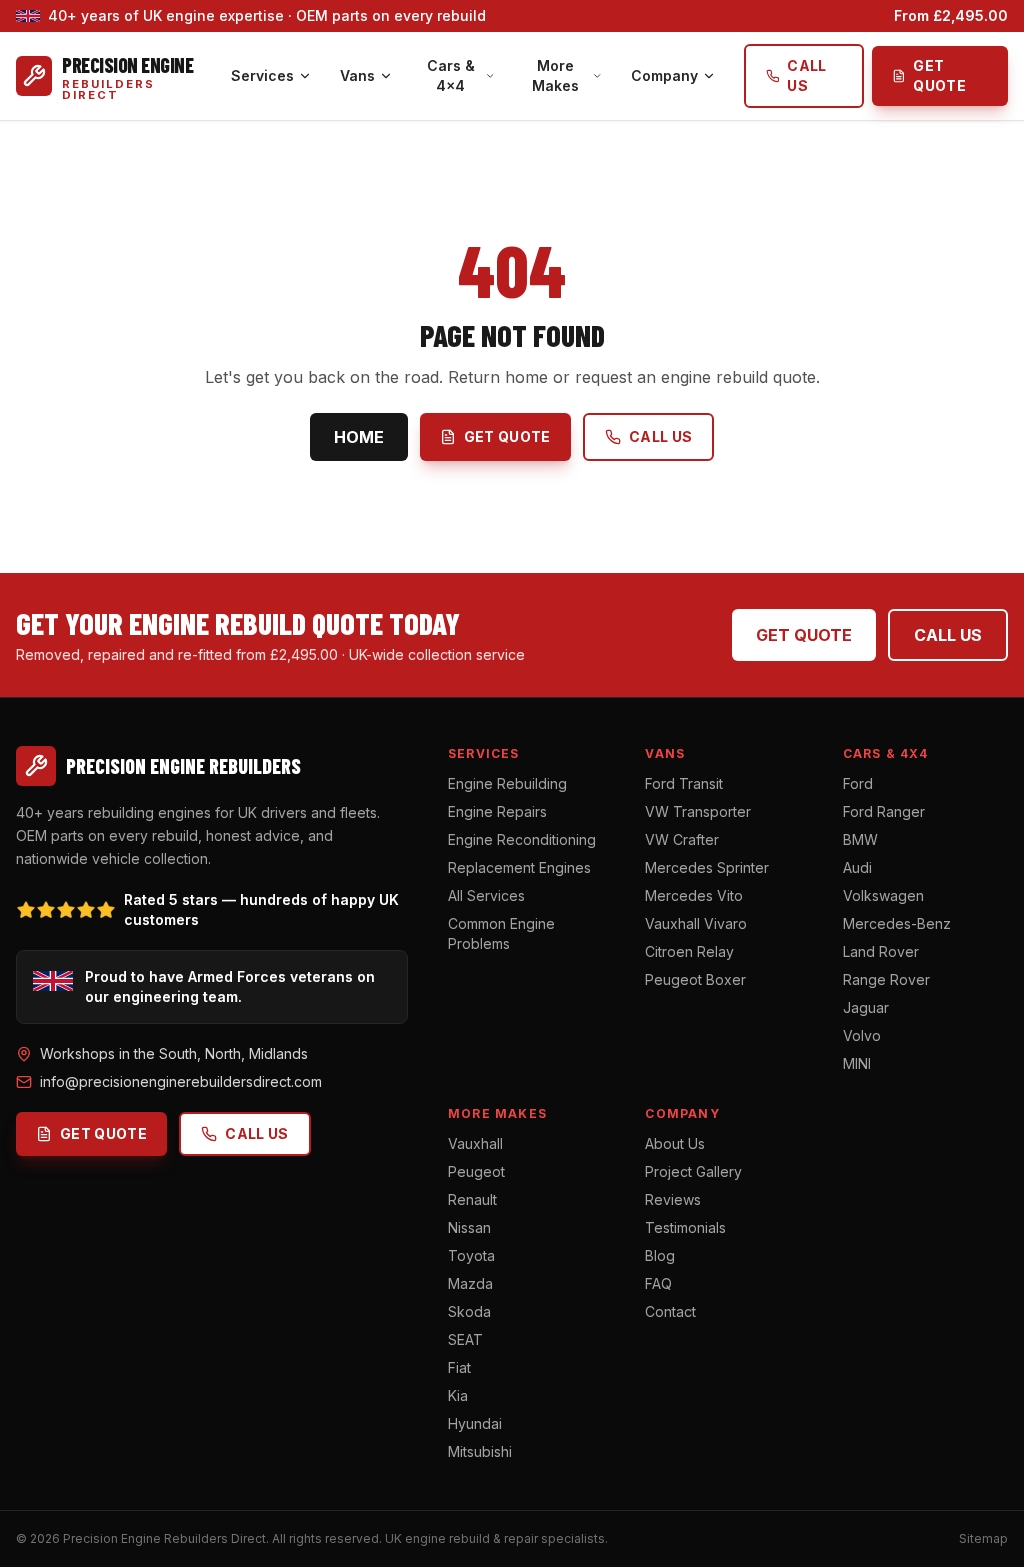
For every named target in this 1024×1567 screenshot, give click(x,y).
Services (262, 75)
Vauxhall (475, 1143)
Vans (357, 75)
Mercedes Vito (694, 895)
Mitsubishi (480, 1451)
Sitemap (983, 1538)
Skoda (469, 1311)
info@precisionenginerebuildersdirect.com (181, 1081)
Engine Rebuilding (507, 783)
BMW (860, 839)
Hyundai (475, 1423)
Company (664, 75)
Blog (660, 1255)
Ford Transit (684, 783)
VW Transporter (698, 811)
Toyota (471, 1255)
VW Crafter (682, 839)
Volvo (862, 1035)
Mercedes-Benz (897, 923)
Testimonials (685, 1227)
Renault (472, 1199)
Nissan (469, 1227)
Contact (670, 1311)
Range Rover (886, 979)
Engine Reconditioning (522, 839)
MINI (857, 1063)
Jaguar (866, 1007)
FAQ (658, 1283)
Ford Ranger (884, 811)
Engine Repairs (497, 811)
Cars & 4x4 (451, 75)
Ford (858, 783)
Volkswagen (883, 895)
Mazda (470, 1283)
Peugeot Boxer (695, 979)
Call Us (806, 75)
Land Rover (881, 951)
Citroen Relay (689, 951)
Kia (458, 1395)
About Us (675, 1143)
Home (359, 437)
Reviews (673, 1199)
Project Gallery (693, 1171)
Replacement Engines (519, 867)
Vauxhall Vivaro (696, 923)
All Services (486, 895)
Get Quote (939, 75)
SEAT (465, 1339)
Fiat (459, 1367)
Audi (857, 867)
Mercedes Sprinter (707, 867)
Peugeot (476, 1171)
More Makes (555, 75)
